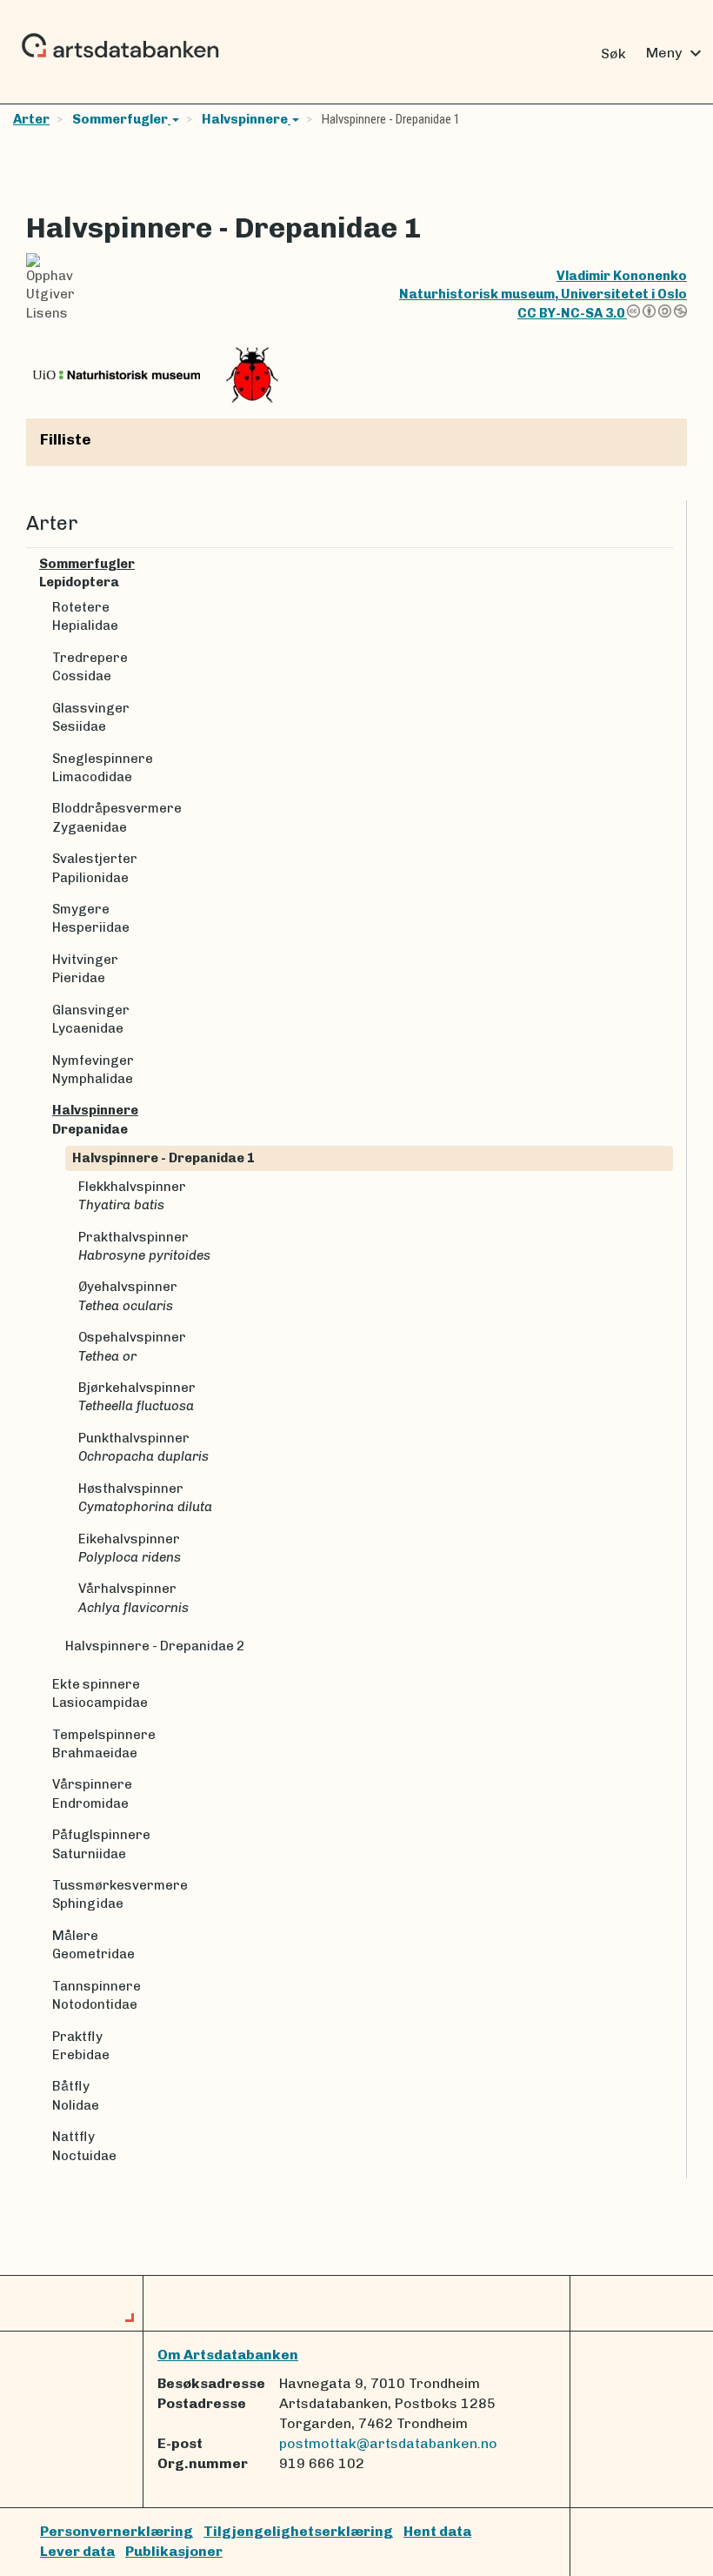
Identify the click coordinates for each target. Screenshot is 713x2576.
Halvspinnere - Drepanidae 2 (155, 1646)
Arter (31, 119)
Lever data (77, 2551)
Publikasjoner (174, 2551)
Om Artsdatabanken (228, 2355)
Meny (676, 53)
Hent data (437, 2531)
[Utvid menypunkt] (666, 564)
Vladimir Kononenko (622, 276)
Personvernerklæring (117, 2531)
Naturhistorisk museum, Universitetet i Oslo (543, 294)
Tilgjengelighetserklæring (298, 2531)
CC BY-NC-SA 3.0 (572, 313)
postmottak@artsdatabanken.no (388, 2443)
